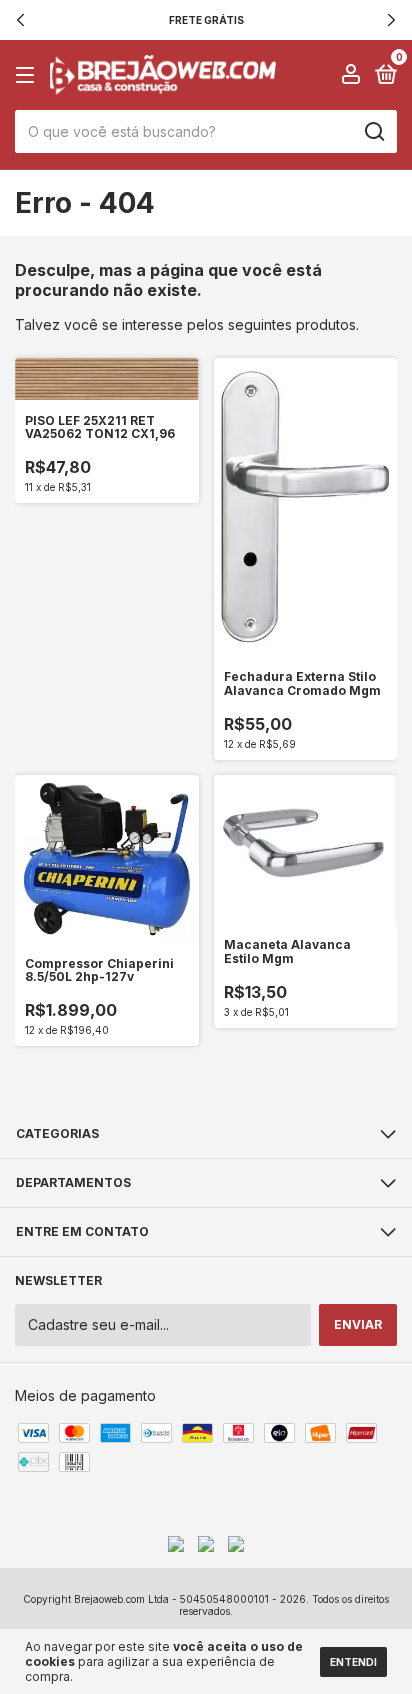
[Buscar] (373, 132)
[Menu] (28, 75)
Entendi (353, 1662)
